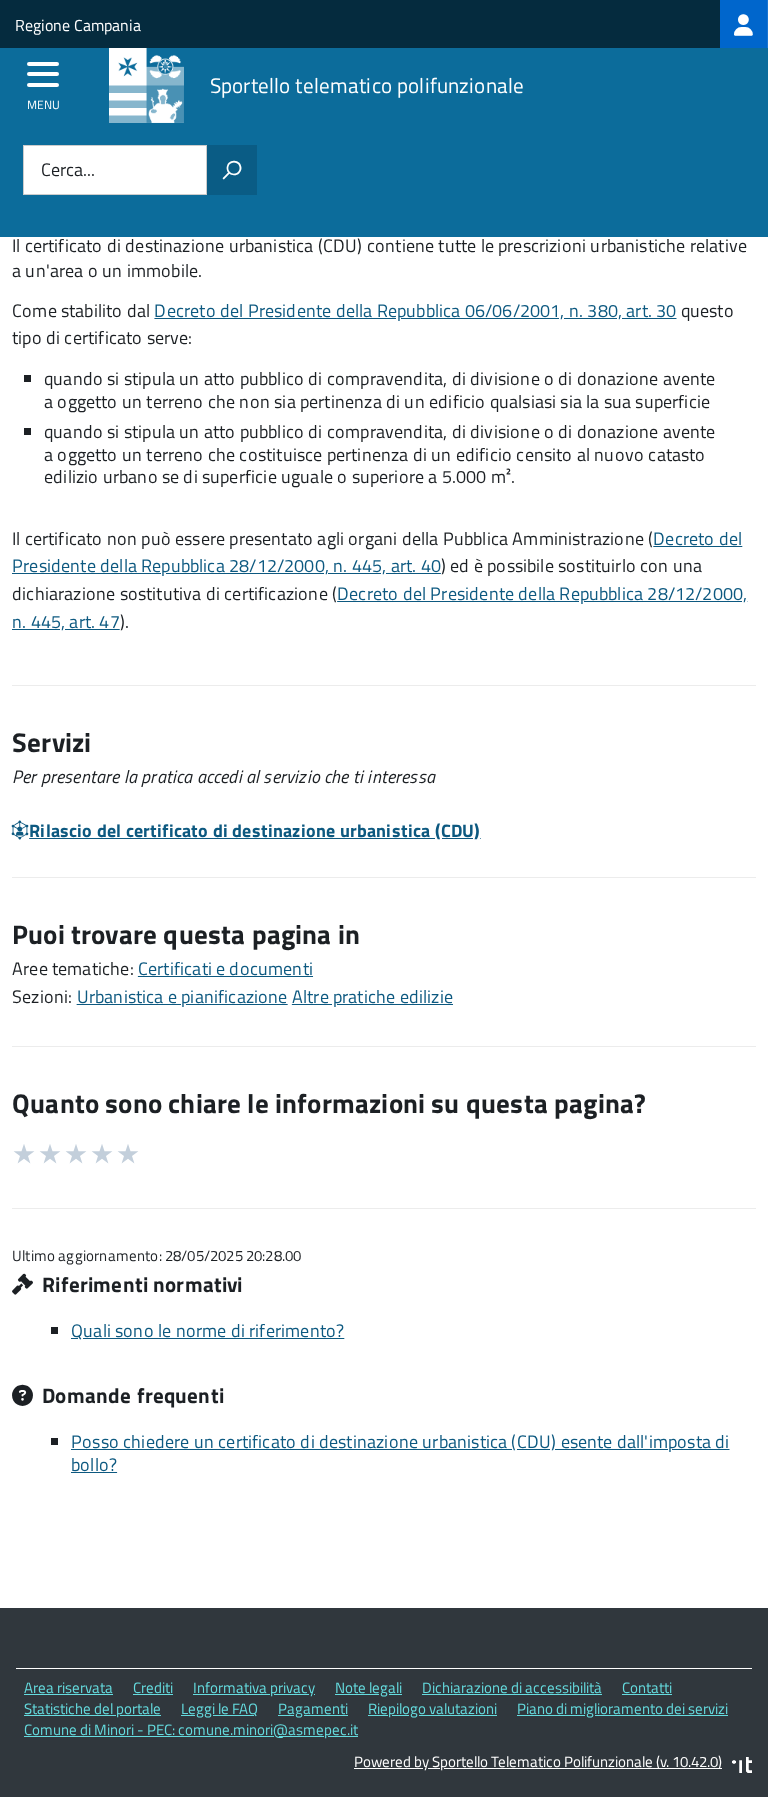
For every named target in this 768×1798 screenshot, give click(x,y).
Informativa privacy (254, 1687)
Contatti (647, 1687)
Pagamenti (313, 1708)
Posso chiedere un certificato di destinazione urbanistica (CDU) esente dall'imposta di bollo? (400, 1453)
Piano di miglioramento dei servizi (622, 1708)
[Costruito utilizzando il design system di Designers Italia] (742, 1767)
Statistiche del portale (92, 1708)
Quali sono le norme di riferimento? (207, 1330)
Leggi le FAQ (219, 1708)
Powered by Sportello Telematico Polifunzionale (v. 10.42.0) (538, 1761)
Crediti (153, 1687)
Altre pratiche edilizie (372, 996)
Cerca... (68, 170)
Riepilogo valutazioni (432, 1708)
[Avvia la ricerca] (232, 170)
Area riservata (68, 1687)
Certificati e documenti (225, 968)
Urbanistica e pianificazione (182, 996)
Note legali (368, 1687)
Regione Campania (78, 25)
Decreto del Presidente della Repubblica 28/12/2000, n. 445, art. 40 (377, 552)
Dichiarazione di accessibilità (512, 1687)
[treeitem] (744, 24)
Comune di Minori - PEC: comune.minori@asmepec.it (191, 1729)
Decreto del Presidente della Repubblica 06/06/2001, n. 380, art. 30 (415, 310)
